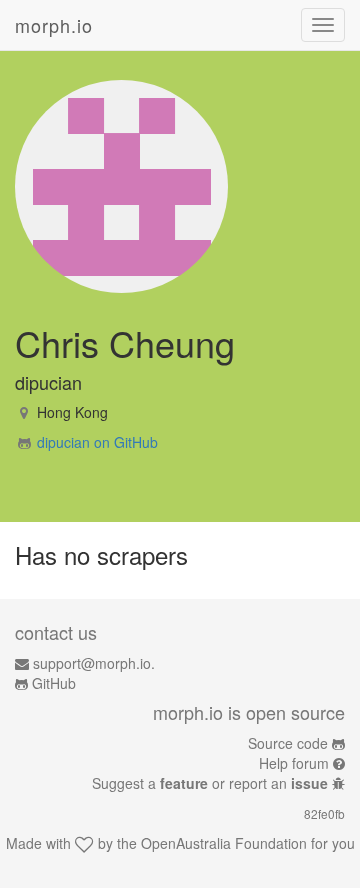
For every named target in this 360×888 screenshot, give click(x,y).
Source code (288, 743)
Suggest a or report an (210, 783)
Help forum (294, 763)
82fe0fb (324, 813)
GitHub (54, 683)
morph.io (54, 25)
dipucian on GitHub (97, 442)
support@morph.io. (94, 663)
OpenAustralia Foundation (224, 843)
